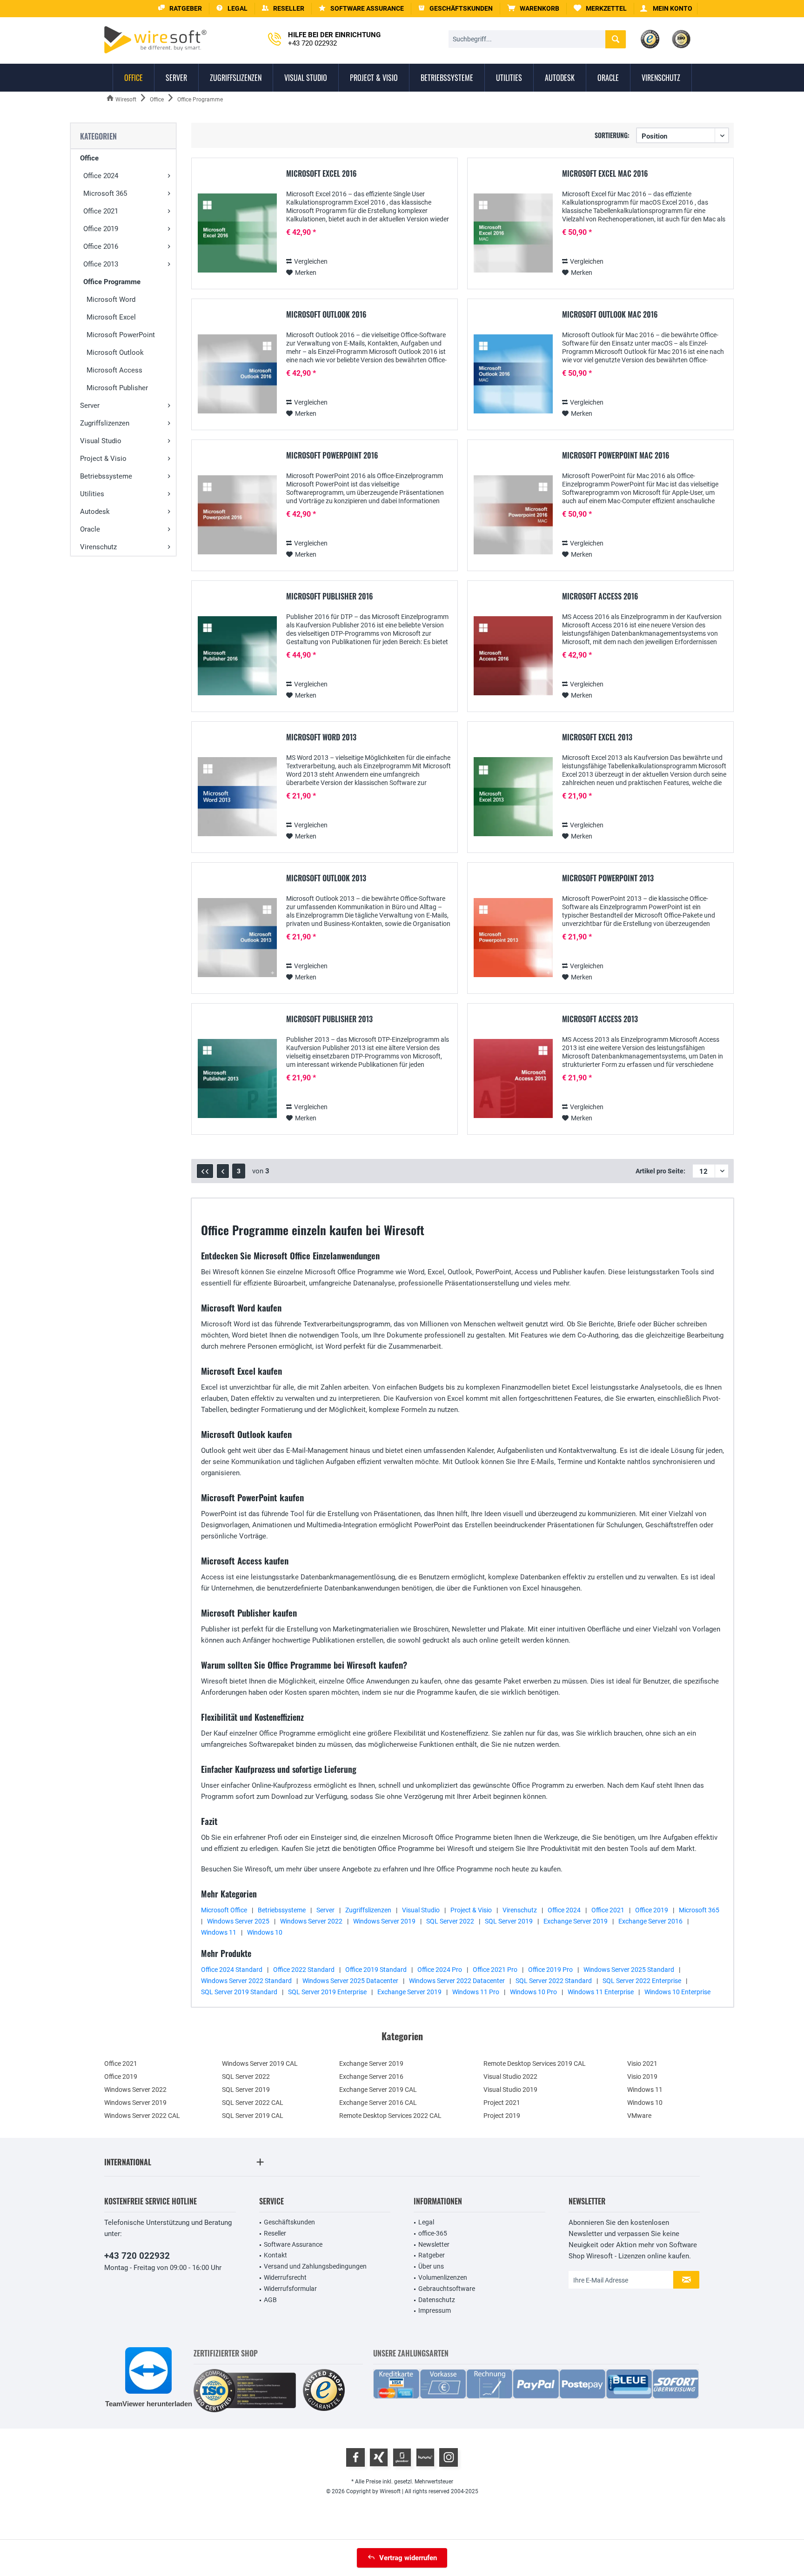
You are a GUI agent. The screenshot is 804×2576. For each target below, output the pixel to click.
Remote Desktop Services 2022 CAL (390, 2116)
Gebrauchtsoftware (447, 2289)
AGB (270, 2300)
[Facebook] (355, 2457)
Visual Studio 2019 (510, 2090)
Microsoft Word (111, 300)
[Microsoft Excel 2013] (513, 797)
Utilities (92, 494)
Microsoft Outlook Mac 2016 (610, 315)
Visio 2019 (642, 2077)
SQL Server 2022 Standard (554, 1981)
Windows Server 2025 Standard (629, 1970)
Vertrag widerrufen (408, 2558)
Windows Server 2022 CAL (142, 2116)
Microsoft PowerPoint (121, 335)
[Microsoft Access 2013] (513, 1079)
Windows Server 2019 (384, 1921)
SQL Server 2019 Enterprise (327, 1992)
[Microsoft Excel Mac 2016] (513, 233)
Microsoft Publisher (117, 388)
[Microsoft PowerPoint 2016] (237, 515)
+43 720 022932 (137, 2256)
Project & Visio (103, 459)
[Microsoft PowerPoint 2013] (513, 938)
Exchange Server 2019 (576, 1921)
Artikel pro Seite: (660, 1171)
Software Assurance (293, 2244)
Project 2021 (502, 2103)
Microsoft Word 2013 (321, 738)
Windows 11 (219, 1932)
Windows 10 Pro (533, 1992)
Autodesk (95, 512)
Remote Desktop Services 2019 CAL (535, 2063)
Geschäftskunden (289, 2222)
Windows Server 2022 (311, 1921)
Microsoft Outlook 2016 (326, 315)
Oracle (90, 529)
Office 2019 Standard (376, 1970)
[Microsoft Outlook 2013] (237, 938)
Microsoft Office (224, 1910)
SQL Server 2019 (509, 1921)
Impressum (435, 2310)
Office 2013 (101, 264)
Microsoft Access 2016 (600, 597)
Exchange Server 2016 (650, 1921)
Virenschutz (98, 547)
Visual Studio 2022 (510, 2077)
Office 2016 (101, 246)
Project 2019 (502, 2116)
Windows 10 (265, 1932)
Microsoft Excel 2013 (597, 738)
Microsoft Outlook (115, 353)
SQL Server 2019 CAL (253, 2116)
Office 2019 (101, 229)
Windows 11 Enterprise (601, 1992)
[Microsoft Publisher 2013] (237, 1079)
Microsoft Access (114, 370)
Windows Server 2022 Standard (246, 1981)
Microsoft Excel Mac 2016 (605, 174)
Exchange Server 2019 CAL (378, 2090)
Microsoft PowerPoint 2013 (608, 879)
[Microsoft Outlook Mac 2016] (513, 374)
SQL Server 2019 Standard (239, 1992)
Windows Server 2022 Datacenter (457, 1981)
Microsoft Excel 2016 (322, 174)
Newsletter (434, 2244)
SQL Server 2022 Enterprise (642, 1981)
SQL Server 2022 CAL (253, 2103)
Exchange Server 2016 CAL (378, 2103)
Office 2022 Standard (304, 1970)
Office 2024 (101, 176)
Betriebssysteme (106, 476)
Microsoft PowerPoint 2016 (332, 456)
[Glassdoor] (402, 2457)
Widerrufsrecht (285, 2277)
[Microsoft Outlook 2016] (237, 374)
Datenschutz (437, 2300)
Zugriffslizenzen (105, 423)
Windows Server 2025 (238, 1921)
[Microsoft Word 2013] (237, 797)
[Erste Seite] (205, 1171)
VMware (639, 2116)
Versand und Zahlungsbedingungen (315, 2266)
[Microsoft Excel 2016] (237, 233)
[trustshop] (324, 2391)
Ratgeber (432, 2255)
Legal (426, 2222)
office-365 (433, 2233)
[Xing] (379, 2457)
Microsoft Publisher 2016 (330, 597)
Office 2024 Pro (440, 1970)
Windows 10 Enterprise (677, 1992)
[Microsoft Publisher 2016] (237, 656)
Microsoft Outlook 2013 (326, 879)
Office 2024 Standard (232, 1970)
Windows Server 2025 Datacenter (350, 1981)
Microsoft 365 (105, 193)
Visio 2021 (642, 2063)
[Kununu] (425, 2457)
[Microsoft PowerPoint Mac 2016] (513, 515)
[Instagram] (449, 2457)
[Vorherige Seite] (223, 1171)
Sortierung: (612, 135)
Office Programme (112, 282)
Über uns (431, 2266)
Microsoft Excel (111, 317)
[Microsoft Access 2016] (513, 656)
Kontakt (275, 2255)
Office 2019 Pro (550, 1970)
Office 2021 (101, 211)
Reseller (275, 2233)
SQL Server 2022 (450, 1921)
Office (89, 158)
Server (90, 406)
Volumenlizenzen (443, 2277)
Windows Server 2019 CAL (260, 2063)
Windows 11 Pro (476, 1992)
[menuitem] (533, 9)
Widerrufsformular (290, 2289)
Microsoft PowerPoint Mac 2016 (616, 456)
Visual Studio (101, 441)
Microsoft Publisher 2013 (329, 1019)
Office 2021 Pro (495, 1970)
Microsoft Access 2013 (600, 1019)
